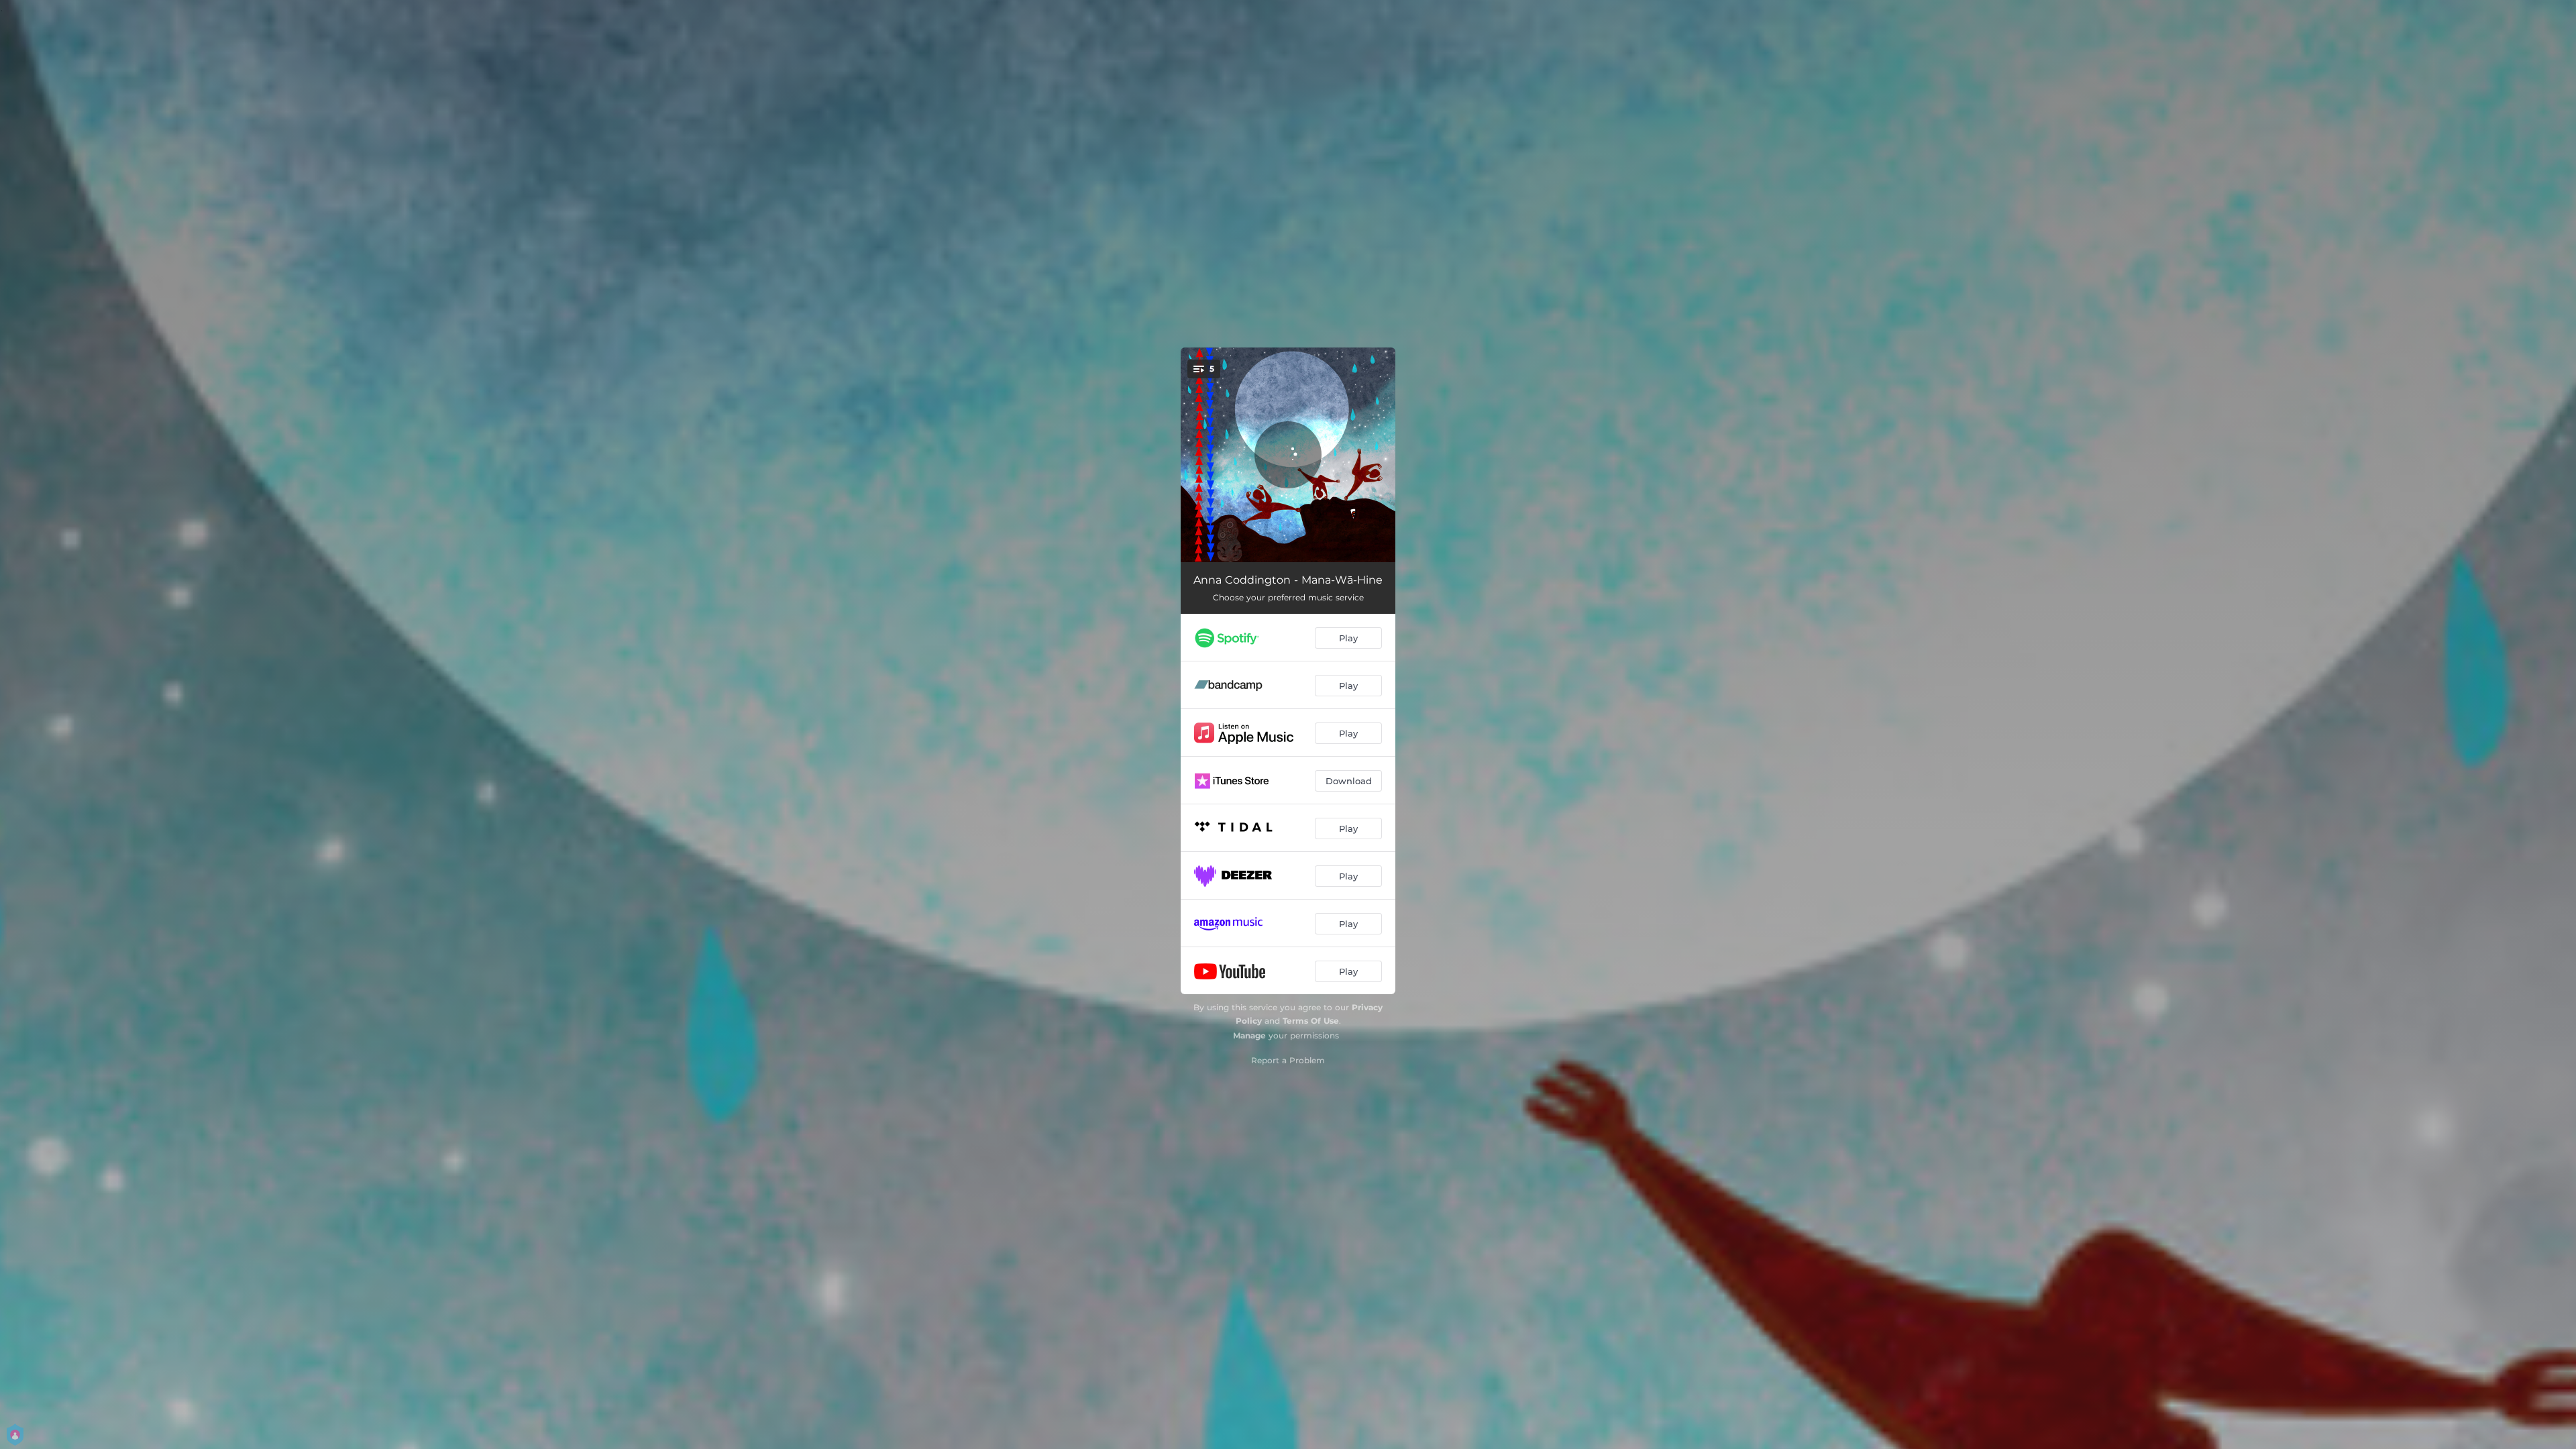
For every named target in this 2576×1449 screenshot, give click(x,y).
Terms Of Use (1311, 1021)
